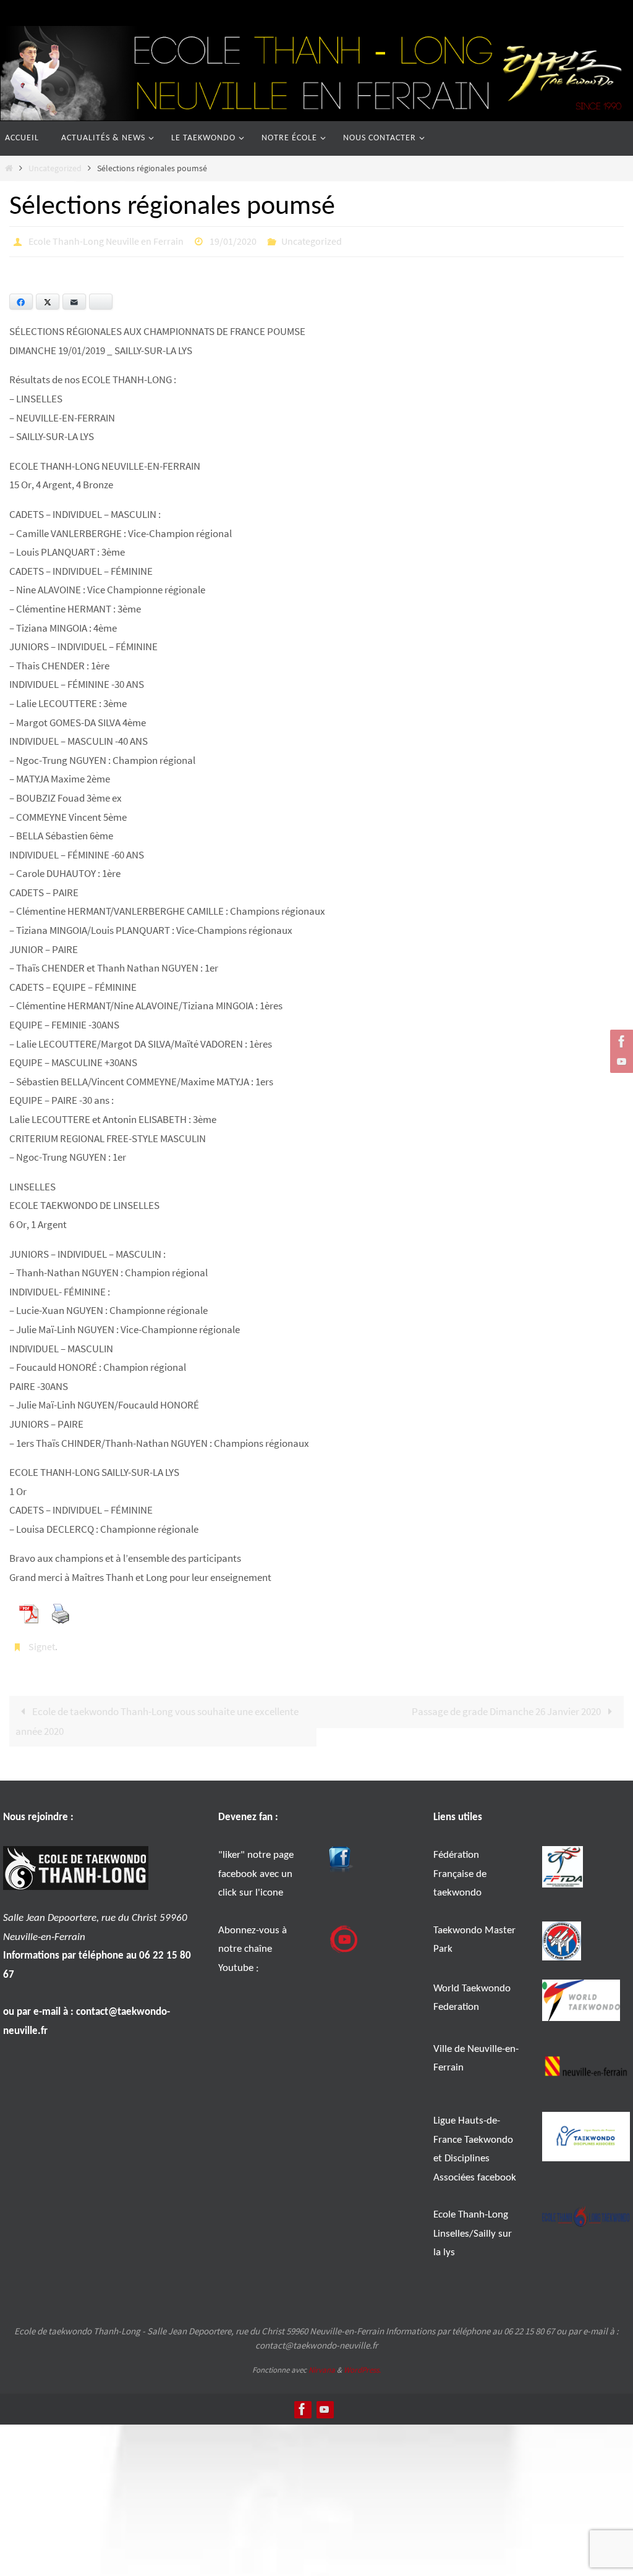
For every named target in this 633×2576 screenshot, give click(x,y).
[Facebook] (620, 1041)
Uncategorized (55, 168)
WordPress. (362, 2363)
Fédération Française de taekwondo (460, 1867)
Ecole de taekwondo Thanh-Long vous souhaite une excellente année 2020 (157, 1714)
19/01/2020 (233, 240)
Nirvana (322, 2363)
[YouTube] (620, 1061)
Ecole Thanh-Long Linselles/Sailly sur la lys (473, 2227)
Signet (42, 1642)
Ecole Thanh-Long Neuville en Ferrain (106, 240)
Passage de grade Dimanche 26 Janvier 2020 (507, 1705)
